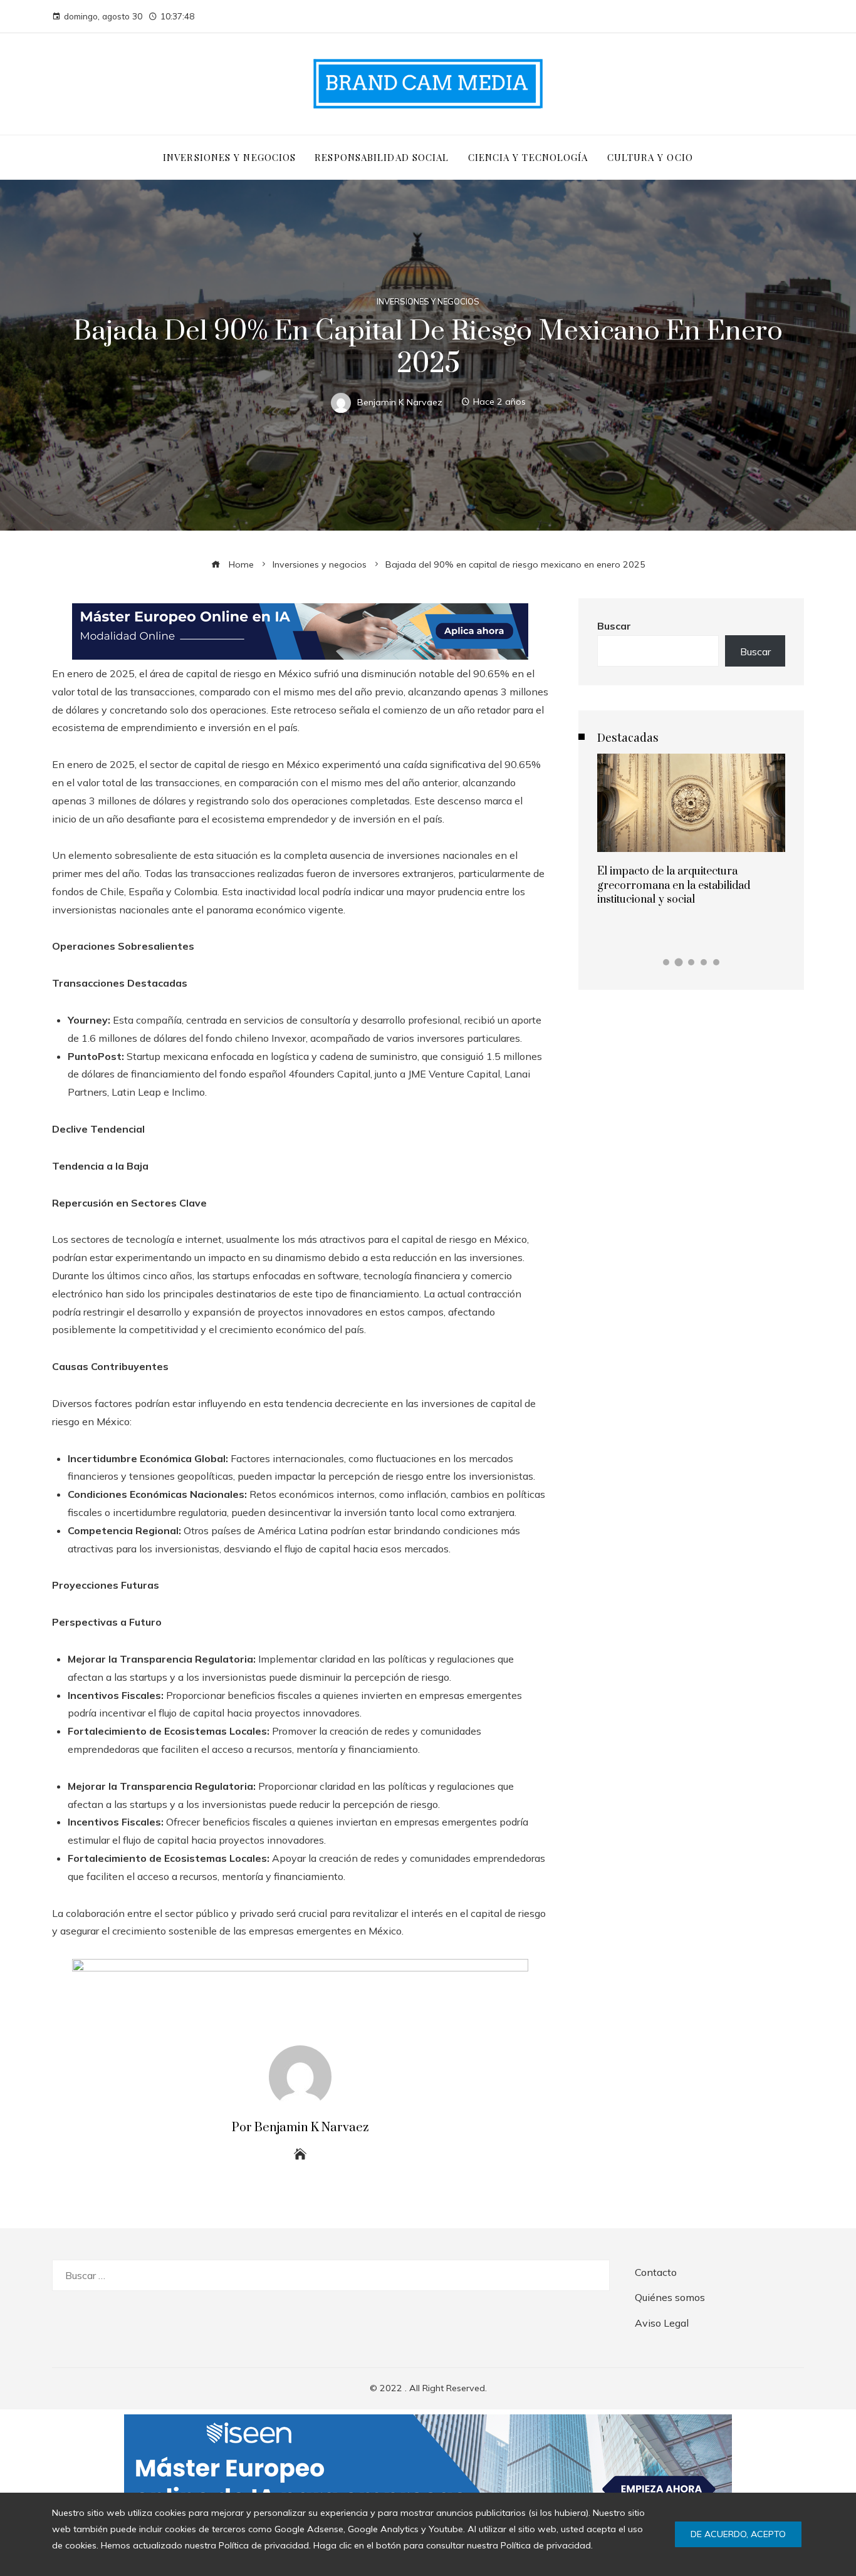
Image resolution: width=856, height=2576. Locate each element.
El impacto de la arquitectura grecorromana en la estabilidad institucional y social (674, 885)
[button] (666, 962)
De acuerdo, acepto (738, 2534)
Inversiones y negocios (428, 302)
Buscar (614, 626)
